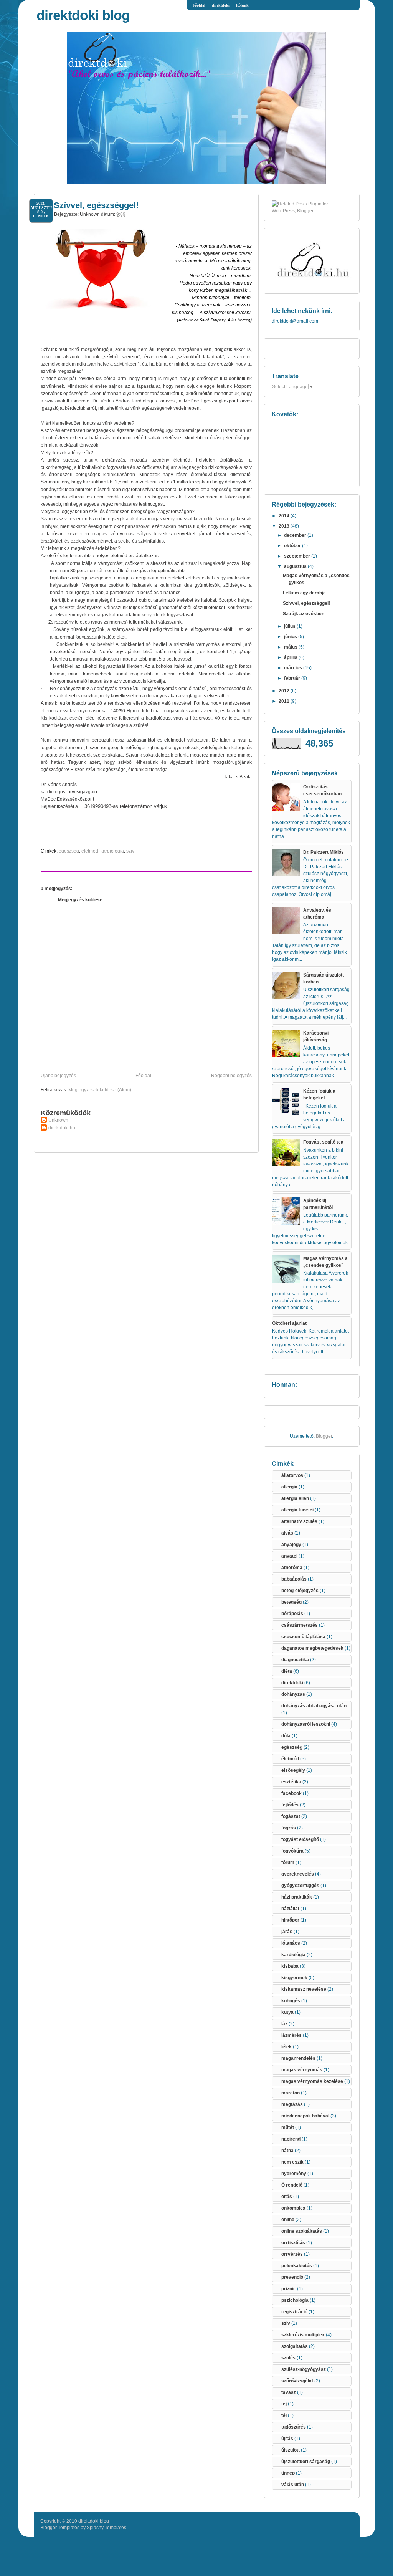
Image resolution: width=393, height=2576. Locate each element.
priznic (289, 2289)
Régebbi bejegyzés (231, 1076)
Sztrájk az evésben (304, 614)
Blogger (324, 1436)
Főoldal (199, 5)
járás (287, 1932)
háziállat (290, 1909)
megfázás (292, 2104)
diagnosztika (295, 1660)
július (290, 626)
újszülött (291, 2450)
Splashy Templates (107, 2528)
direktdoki (221, 5)
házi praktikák (297, 1897)
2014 (285, 516)
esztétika (291, 1782)
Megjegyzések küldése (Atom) (100, 1090)
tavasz (289, 2392)
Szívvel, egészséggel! (96, 205)
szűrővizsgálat (297, 2381)
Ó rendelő (292, 2185)
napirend (291, 2139)
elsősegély (293, 1770)
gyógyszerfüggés (300, 1886)
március (294, 668)
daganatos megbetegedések (312, 1648)
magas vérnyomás (302, 2070)
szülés (288, 2358)
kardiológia (112, 851)
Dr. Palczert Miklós (324, 852)
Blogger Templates (60, 2528)
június (291, 637)
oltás (287, 2197)
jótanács (291, 1943)
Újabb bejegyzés (58, 1076)
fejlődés (290, 1805)
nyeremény (294, 2174)
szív (130, 851)
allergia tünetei (297, 1510)
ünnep (288, 2473)
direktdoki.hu (62, 1128)
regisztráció (294, 2312)
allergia (289, 1487)
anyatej (289, 1556)
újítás (287, 2439)
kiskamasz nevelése (304, 1989)
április (291, 657)
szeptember (298, 556)
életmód (90, 851)
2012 (285, 691)
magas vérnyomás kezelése (312, 2081)
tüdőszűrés (294, 2427)
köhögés (291, 2001)
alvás (287, 1533)
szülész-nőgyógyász (304, 2369)
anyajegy (291, 1545)
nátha (287, 2151)
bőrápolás (292, 1614)
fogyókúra (292, 1851)
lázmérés (291, 2035)
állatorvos (292, 1475)
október (293, 546)
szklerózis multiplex (303, 2335)
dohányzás (293, 1694)
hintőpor (290, 1920)
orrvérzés (292, 2254)
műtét (288, 2127)
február (293, 678)
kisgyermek (294, 1978)
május (291, 647)
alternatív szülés (299, 1521)
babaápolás (294, 1579)
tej (284, 2404)
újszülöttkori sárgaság (306, 2462)
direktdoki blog (83, 15)
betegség (291, 1602)
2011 (285, 701)
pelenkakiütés (297, 2266)
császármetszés (300, 1625)
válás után (293, 2485)
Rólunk (242, 5)
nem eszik (292, 2162)
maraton (291, 2093)
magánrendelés (298, 2058)
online (288, 2220)
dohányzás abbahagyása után (314, 1706)
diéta (287, 1671)
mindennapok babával (305, 2116)
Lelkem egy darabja (304, 593)
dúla (286, 1736)
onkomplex (293, 2208)
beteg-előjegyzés (300, 1591)
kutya (287, 2012)
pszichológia (295, 2300)
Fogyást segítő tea (323, 1142)
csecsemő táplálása (303, 1637)
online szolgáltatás (302, 2231)
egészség (69, 851)
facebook (291, 1793)
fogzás (289, 1828)
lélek (286, 2047)
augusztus (296, 566)
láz (284, 2024)
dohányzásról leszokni (306, 1724)
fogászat (291, 1816)
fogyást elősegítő (300, 1839)
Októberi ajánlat (289, 1323)
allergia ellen (295, 1498)
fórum (288, 1862)
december (296, 535)
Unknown (58, 1120)
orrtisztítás (293, 2243)
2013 (285, 526)
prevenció (292, 2277)
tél (284, 2415)
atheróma (292, 1568)
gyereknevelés (298, 1874)
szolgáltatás (295, 2346)
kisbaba (290, 1966)
